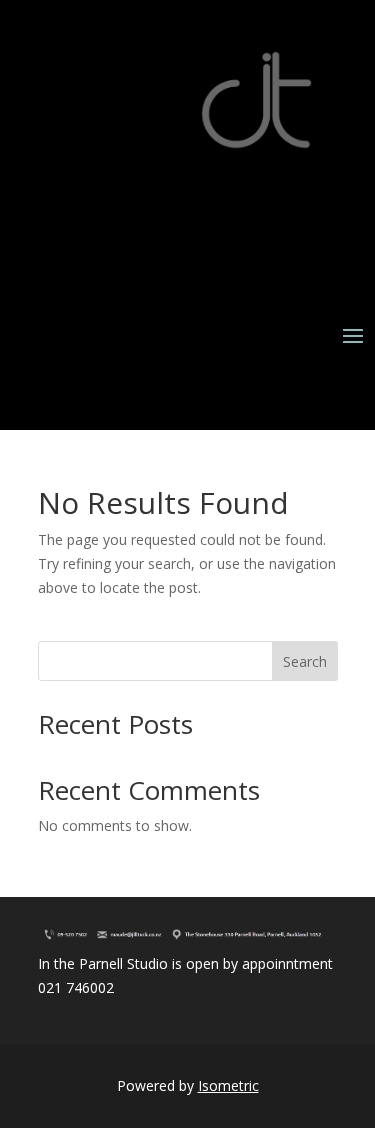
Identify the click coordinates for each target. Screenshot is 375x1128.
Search (305, 661)
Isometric (228, 1085)
